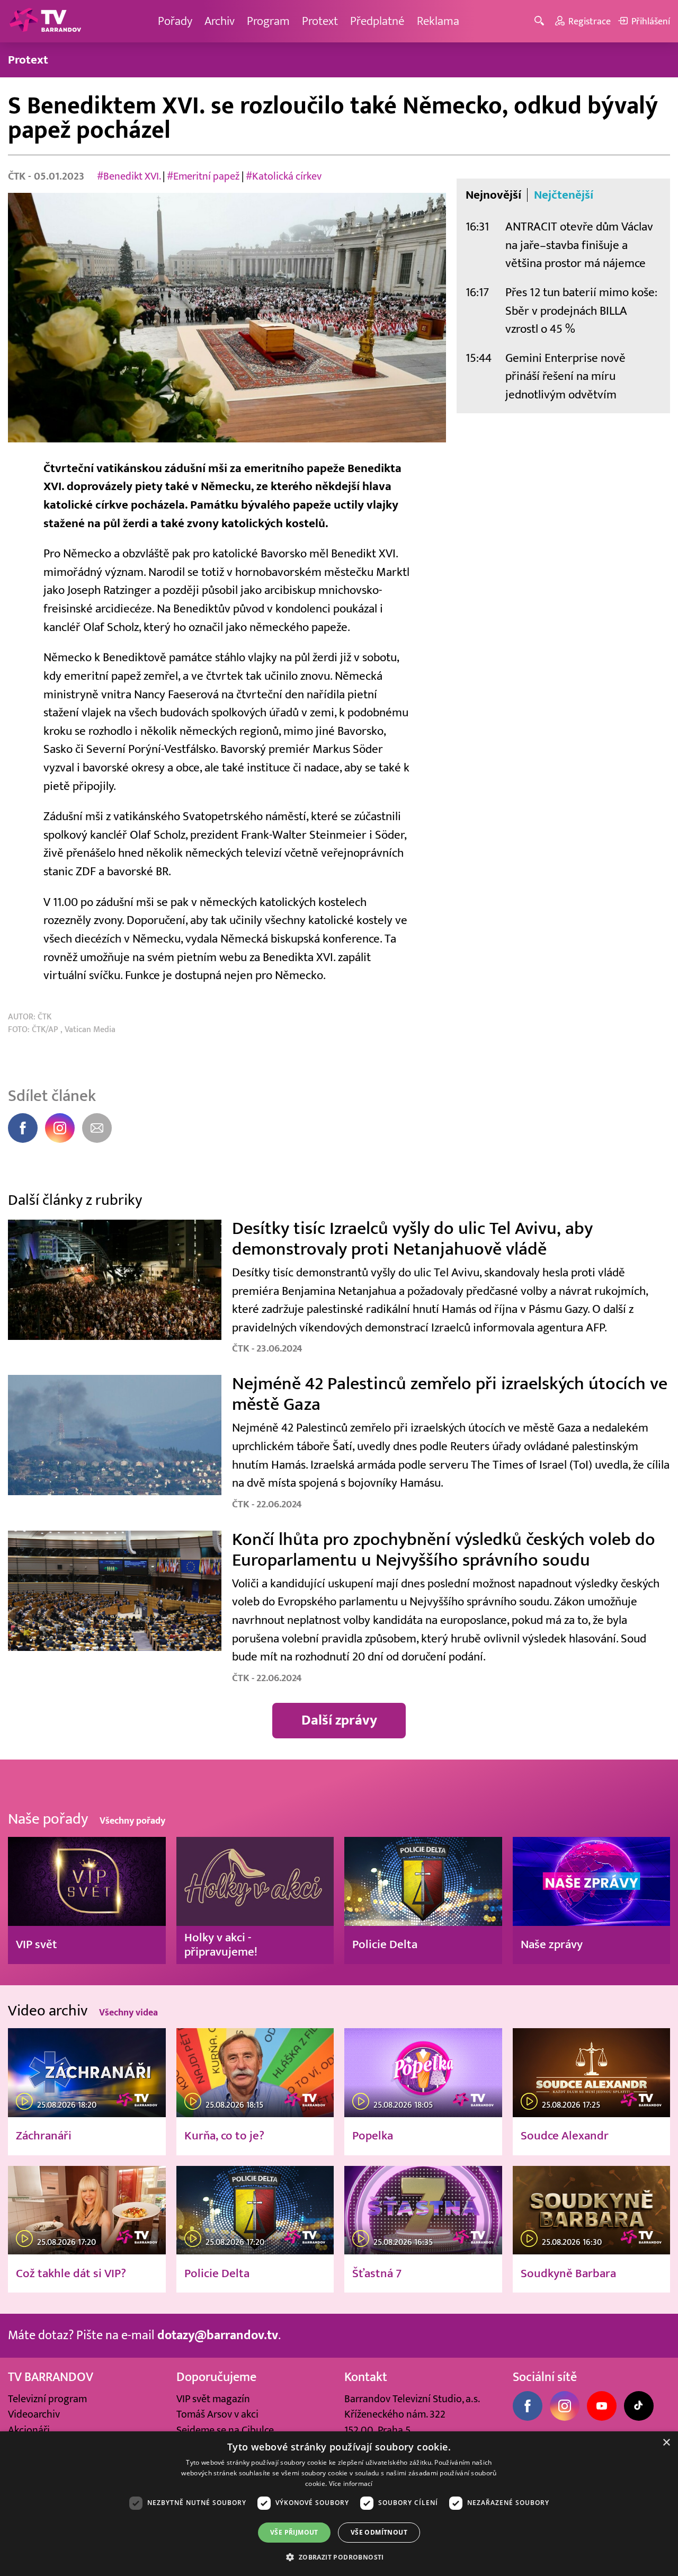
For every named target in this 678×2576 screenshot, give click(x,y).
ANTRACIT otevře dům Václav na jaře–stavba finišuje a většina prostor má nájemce (579, 245)
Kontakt (366, 2377)
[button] (339, 2557)
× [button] (666, 2443)
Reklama (438, 21)
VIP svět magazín (213, 2399)
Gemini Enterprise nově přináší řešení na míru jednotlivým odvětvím (565, 376)
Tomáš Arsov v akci (217, 2414)
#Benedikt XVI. (129, 176)
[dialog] (339, 2504)
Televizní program (47, 2399)
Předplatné (377, 21)
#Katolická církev (284, 176)
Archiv (220, 21)
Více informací (351, 2484)
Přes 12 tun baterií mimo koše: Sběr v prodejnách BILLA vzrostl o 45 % (581, 310)
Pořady (175, 21)
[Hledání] (541, 21)
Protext (320, 21)
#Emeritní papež (203, 176)
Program (268, 21)
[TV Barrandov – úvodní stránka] (45, 21)
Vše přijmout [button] (294, 2532)
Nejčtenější (564, 195)
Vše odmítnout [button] (379, 2532)
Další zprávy (339, 1720)
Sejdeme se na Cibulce (225, 2430)
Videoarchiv (34, 2414)
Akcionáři (29, 2430)
